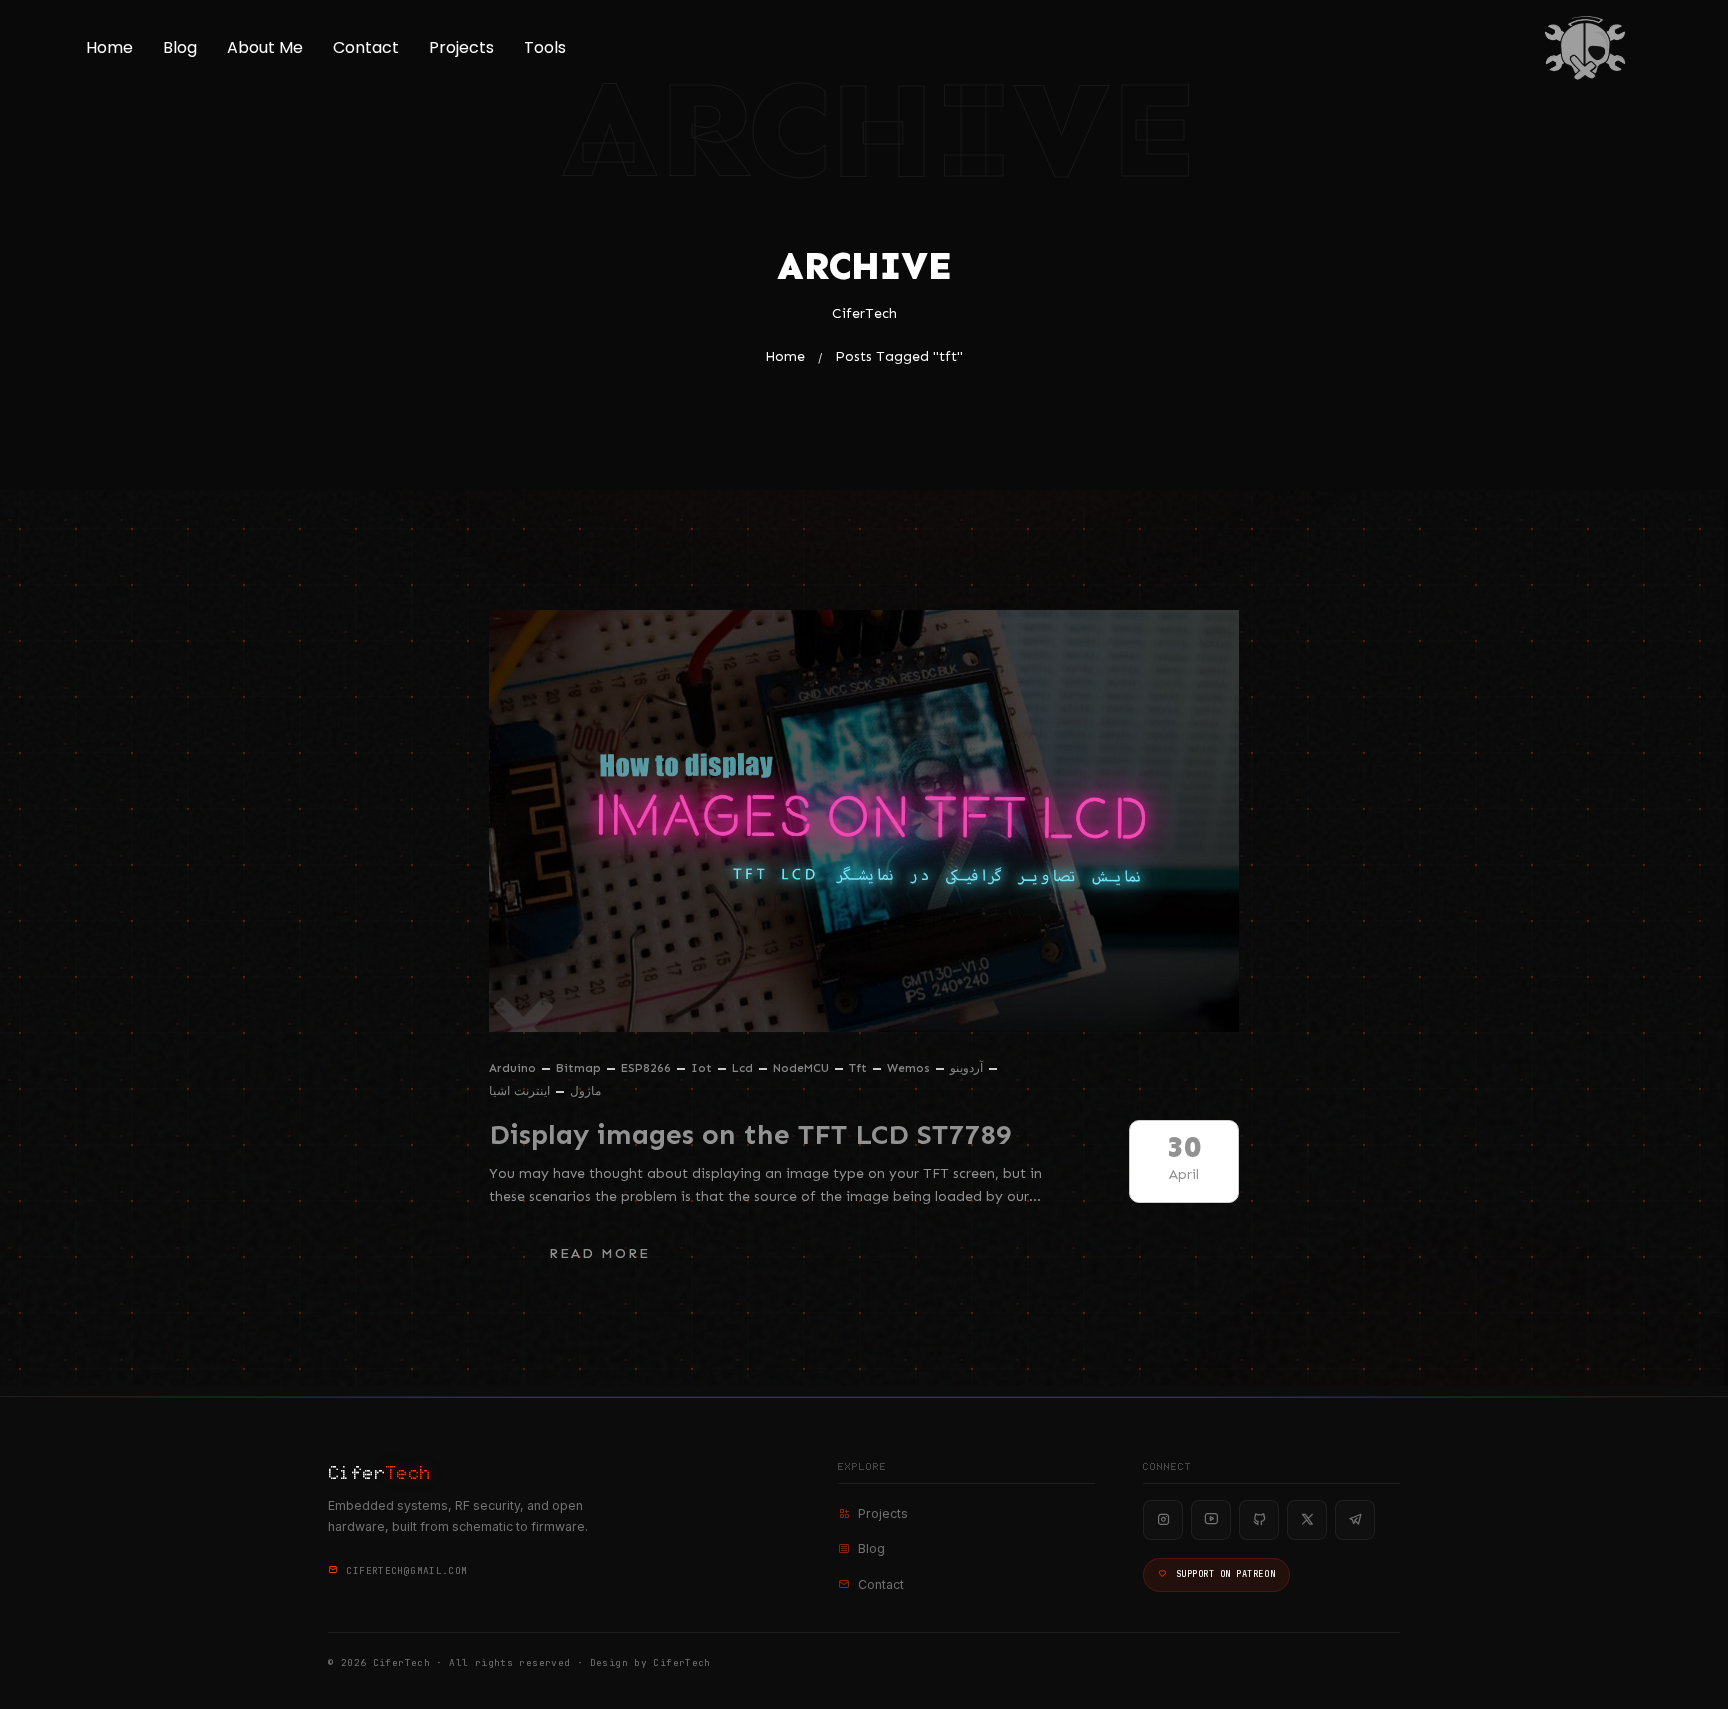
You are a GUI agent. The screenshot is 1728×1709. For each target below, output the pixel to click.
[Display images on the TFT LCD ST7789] (864, 821)
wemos (908, 1068)
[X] (1307, 1520)
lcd (742, 1068)
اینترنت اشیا (519, 1091)
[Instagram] (1163, 1520)
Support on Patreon (1225, 1574)
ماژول (585, 1091)
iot (701, 1068)
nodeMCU (801, 1068)
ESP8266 (646, 1068)
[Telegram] (1355, 1520)
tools (545, 47)
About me (265, 47)
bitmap (578, 1068)
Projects (461, 47)
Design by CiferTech (650, 1662)
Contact (366, 47)
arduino (512, 1068)
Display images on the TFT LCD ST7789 (750, 1134)
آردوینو (966, 1068)
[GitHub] (1259, 1520)
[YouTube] (1211, 1520)
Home (109, 47)
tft (858, 1068)
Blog (180, 47)
